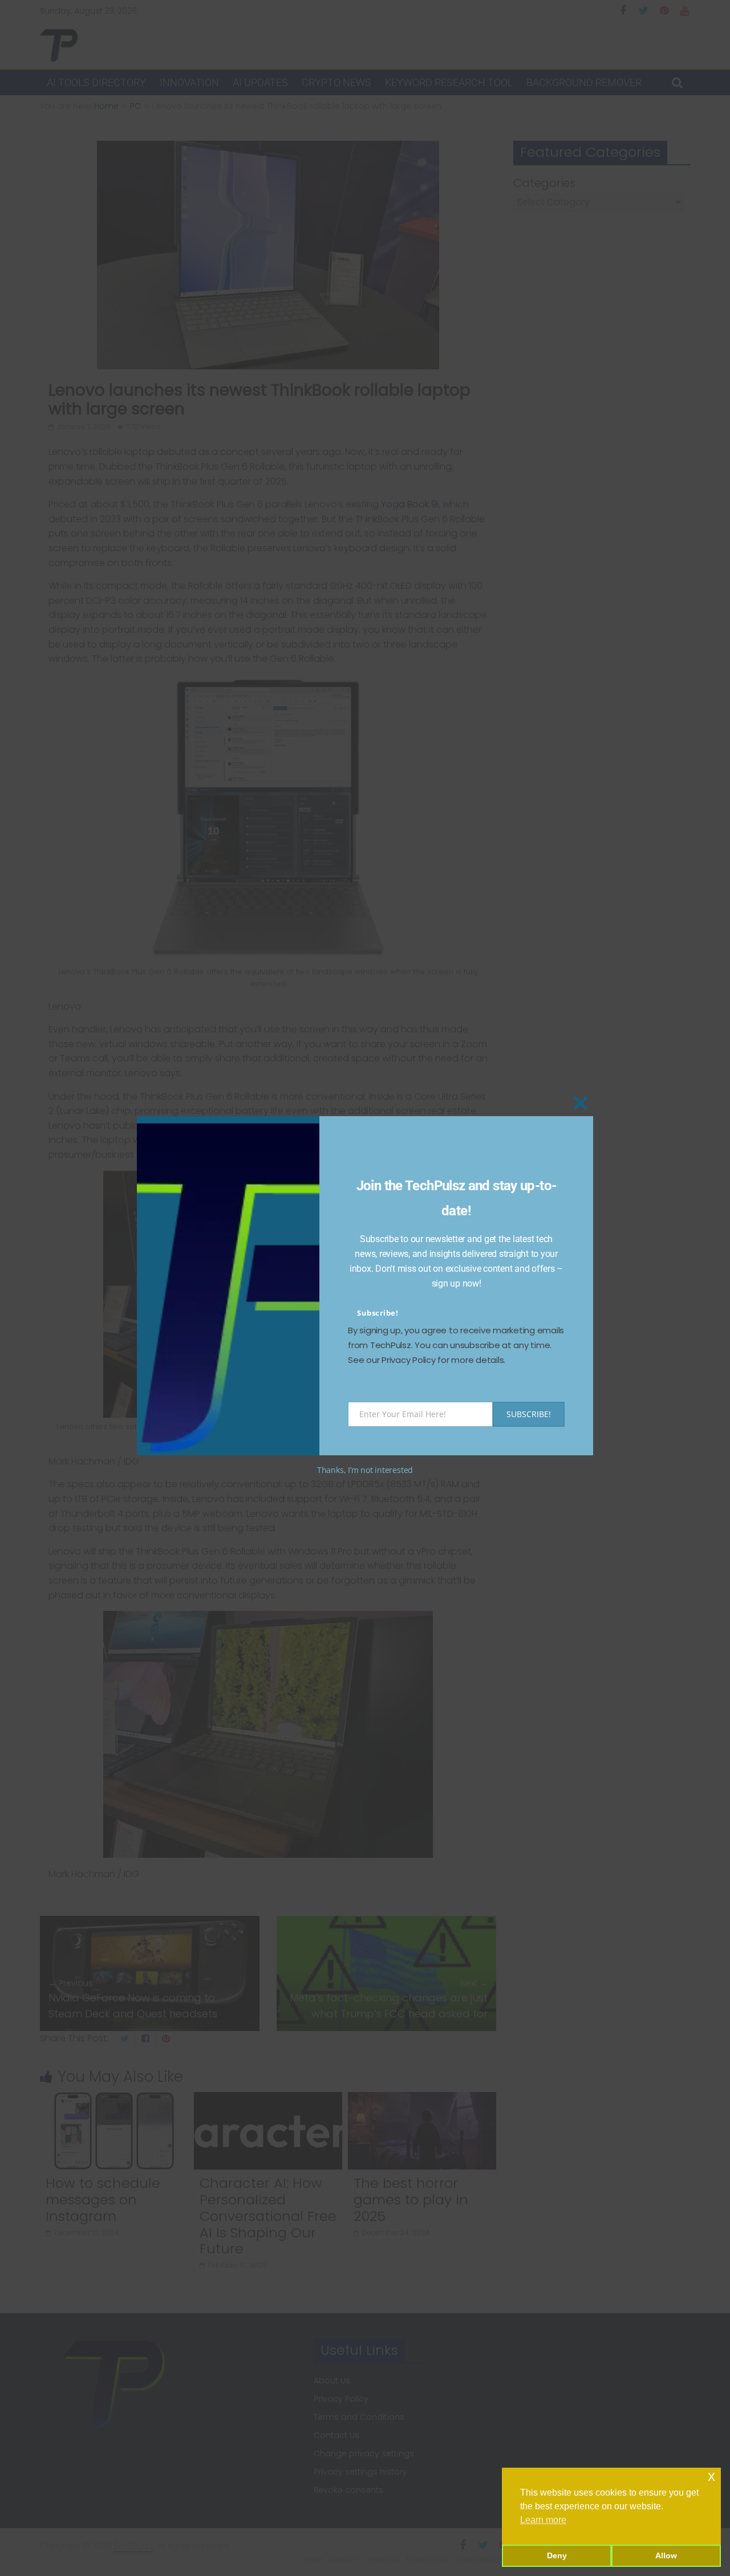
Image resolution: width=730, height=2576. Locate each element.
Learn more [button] (543, 2520)
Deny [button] (557, 2555)
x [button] (711, 2476)
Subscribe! (378, 1313)
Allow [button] (666, 2555)
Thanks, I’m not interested (365, 1470)
